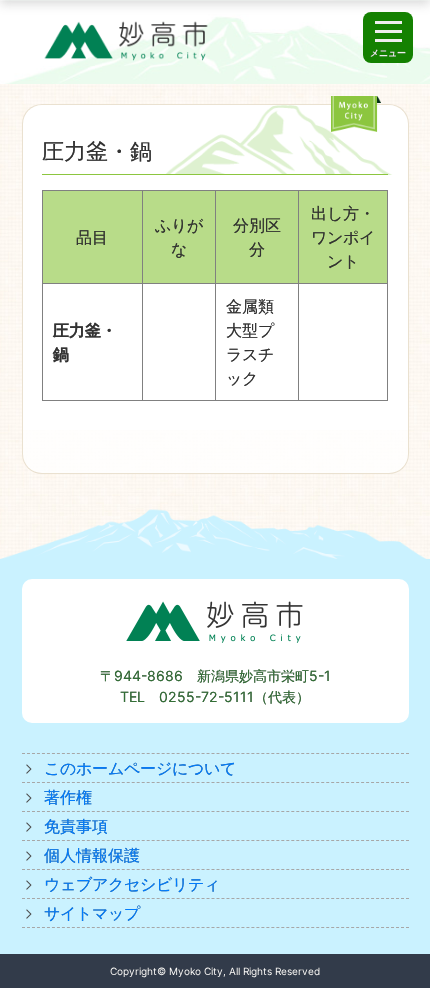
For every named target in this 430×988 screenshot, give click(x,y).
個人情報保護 (92, 855)
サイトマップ (92, 913)
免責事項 (76, 826)
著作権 (68, 797)
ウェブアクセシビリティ (132, 884)
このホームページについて (140, 768)
